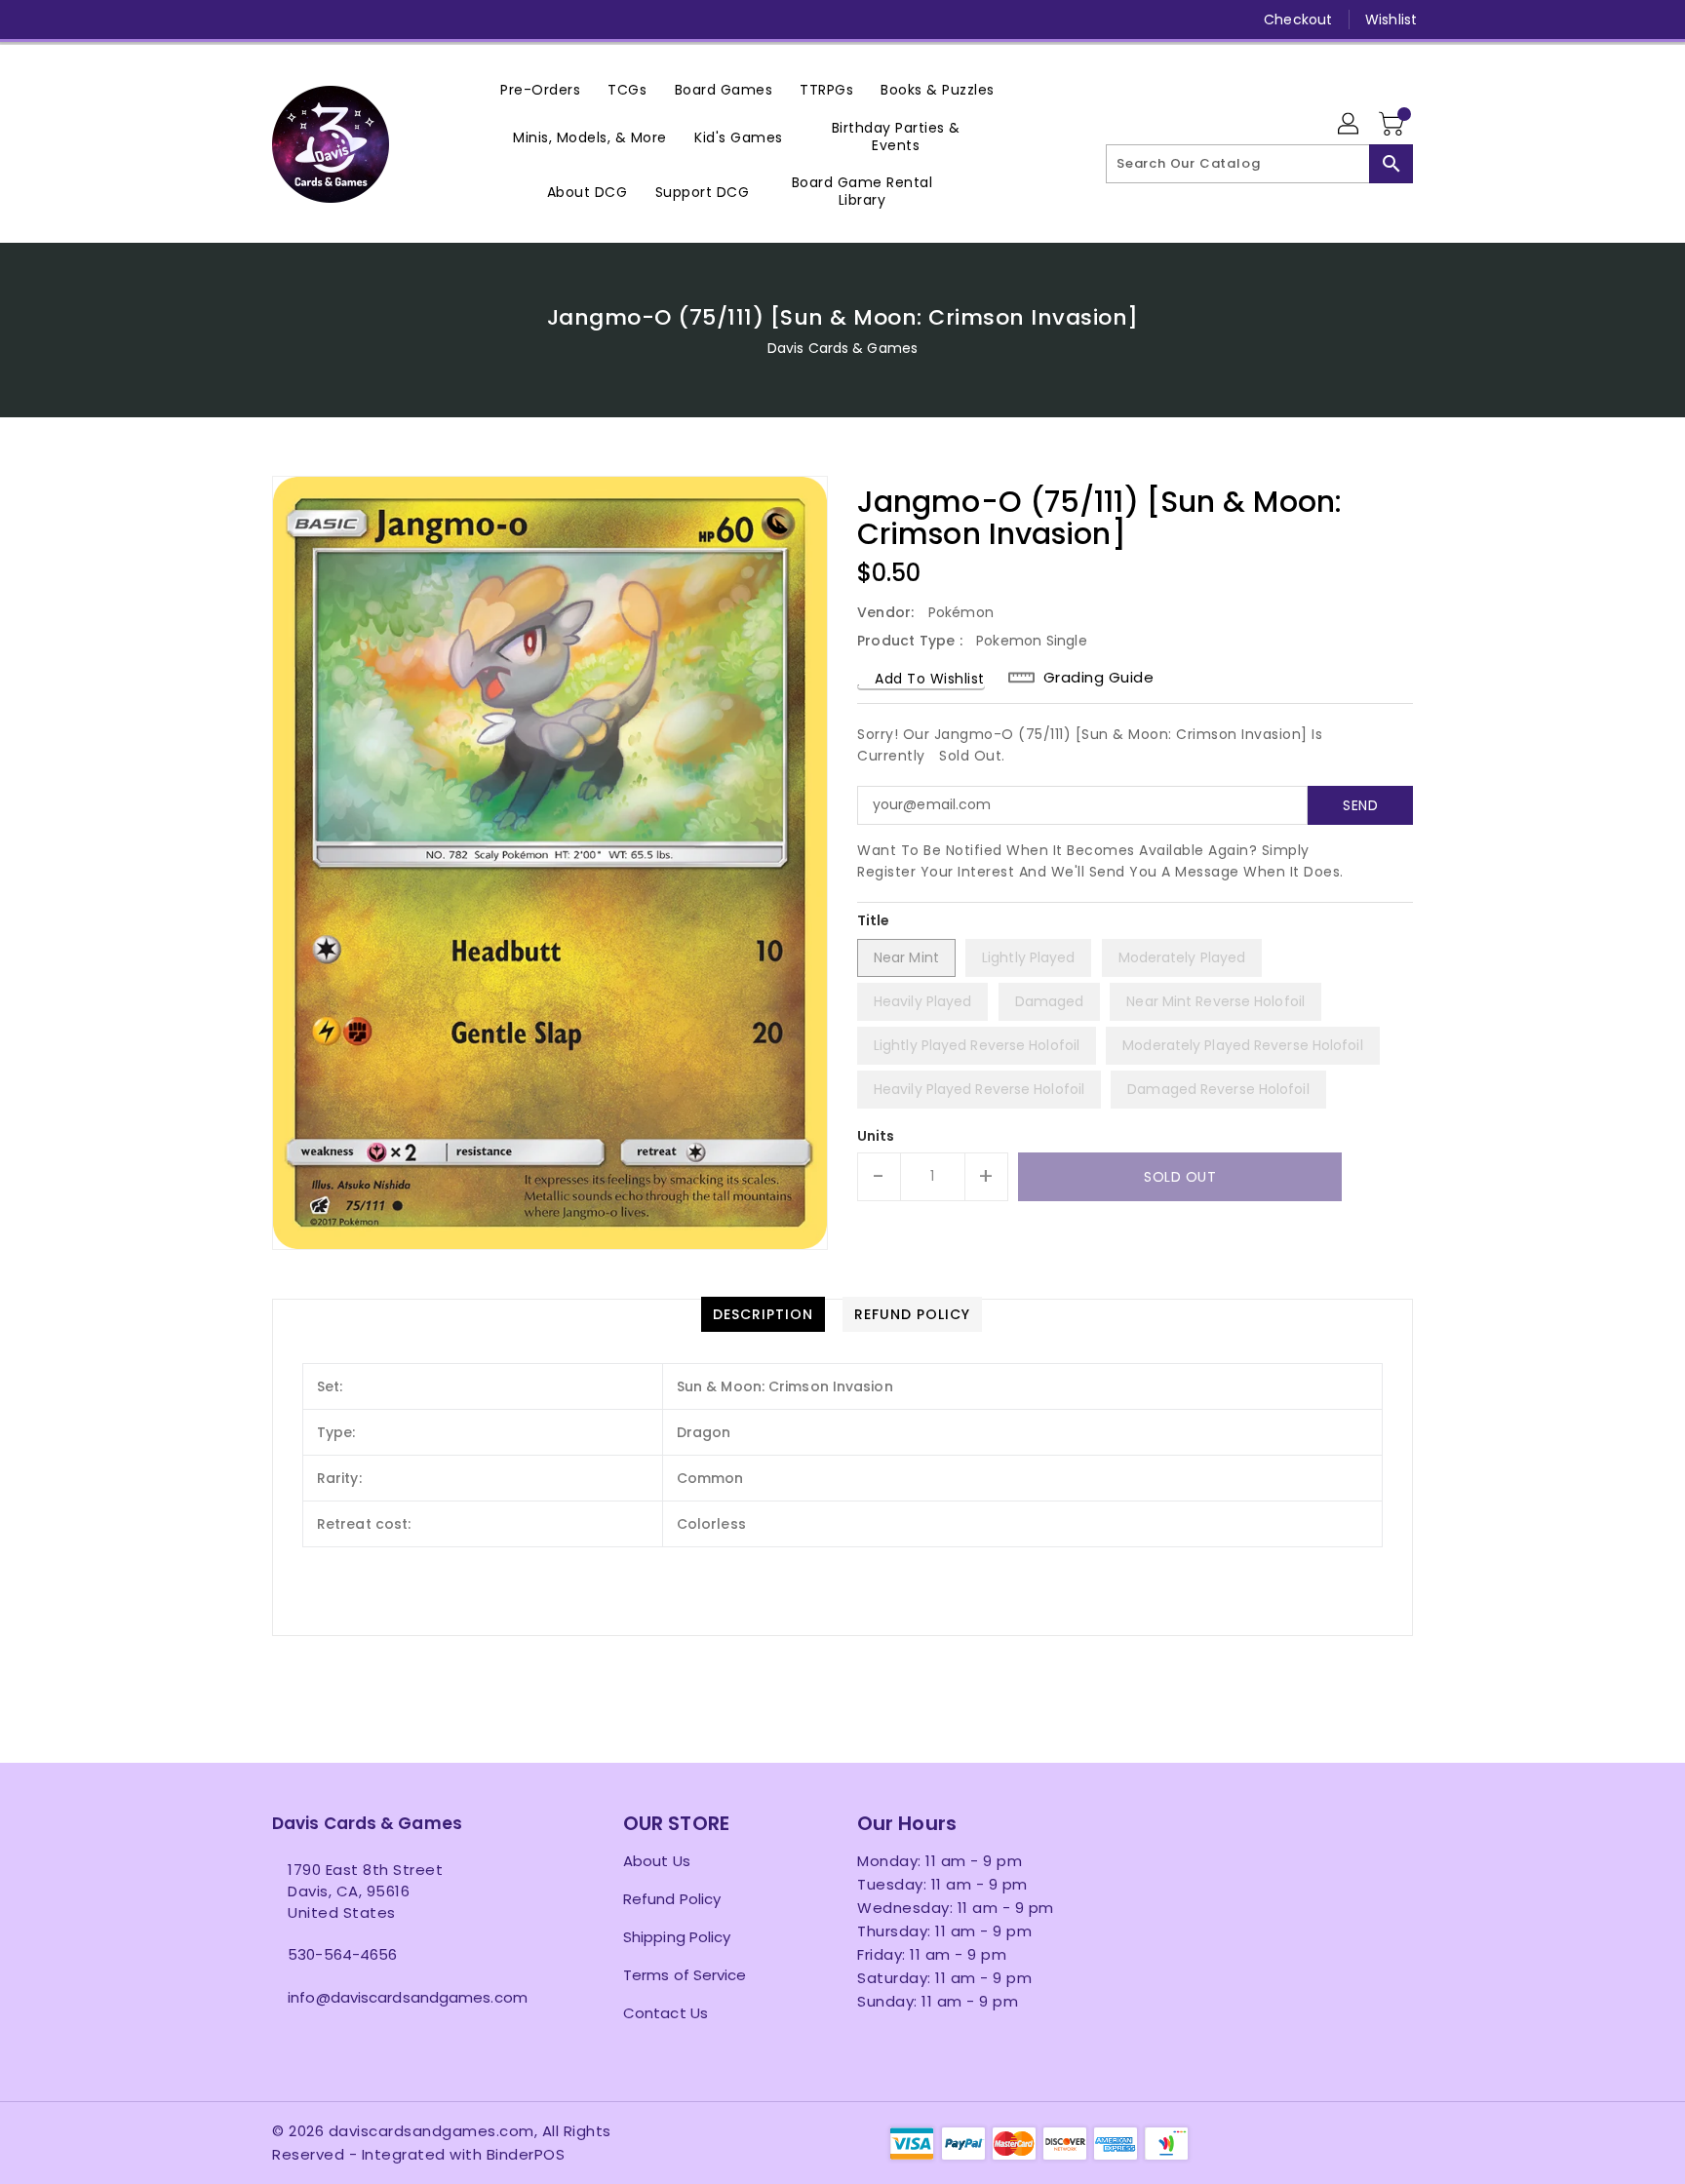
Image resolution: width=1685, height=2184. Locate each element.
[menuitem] (540, 89)
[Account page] (1350, 125)
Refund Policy (672, 1899)
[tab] (763, 1314)
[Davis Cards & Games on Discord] (393, 19)
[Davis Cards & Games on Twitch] (431, 19)
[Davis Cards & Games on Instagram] (319, 19)
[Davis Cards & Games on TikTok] (468, 19)
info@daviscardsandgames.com (408, 1997)
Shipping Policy (677, 1937)
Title (874, 920)
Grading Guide (1099, 678)
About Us (657, 1861)
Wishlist (1391, 19)
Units (876, 1136)
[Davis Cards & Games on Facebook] (245, 19)
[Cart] (1393, 125)
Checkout (1298, 19)
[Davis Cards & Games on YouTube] (356, 19)
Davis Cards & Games (842, 348)
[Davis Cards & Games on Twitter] (282, 19)
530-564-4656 (342, 1954)
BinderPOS (526, 2154)
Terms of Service (685, 1975)
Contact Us (666, 2013)
